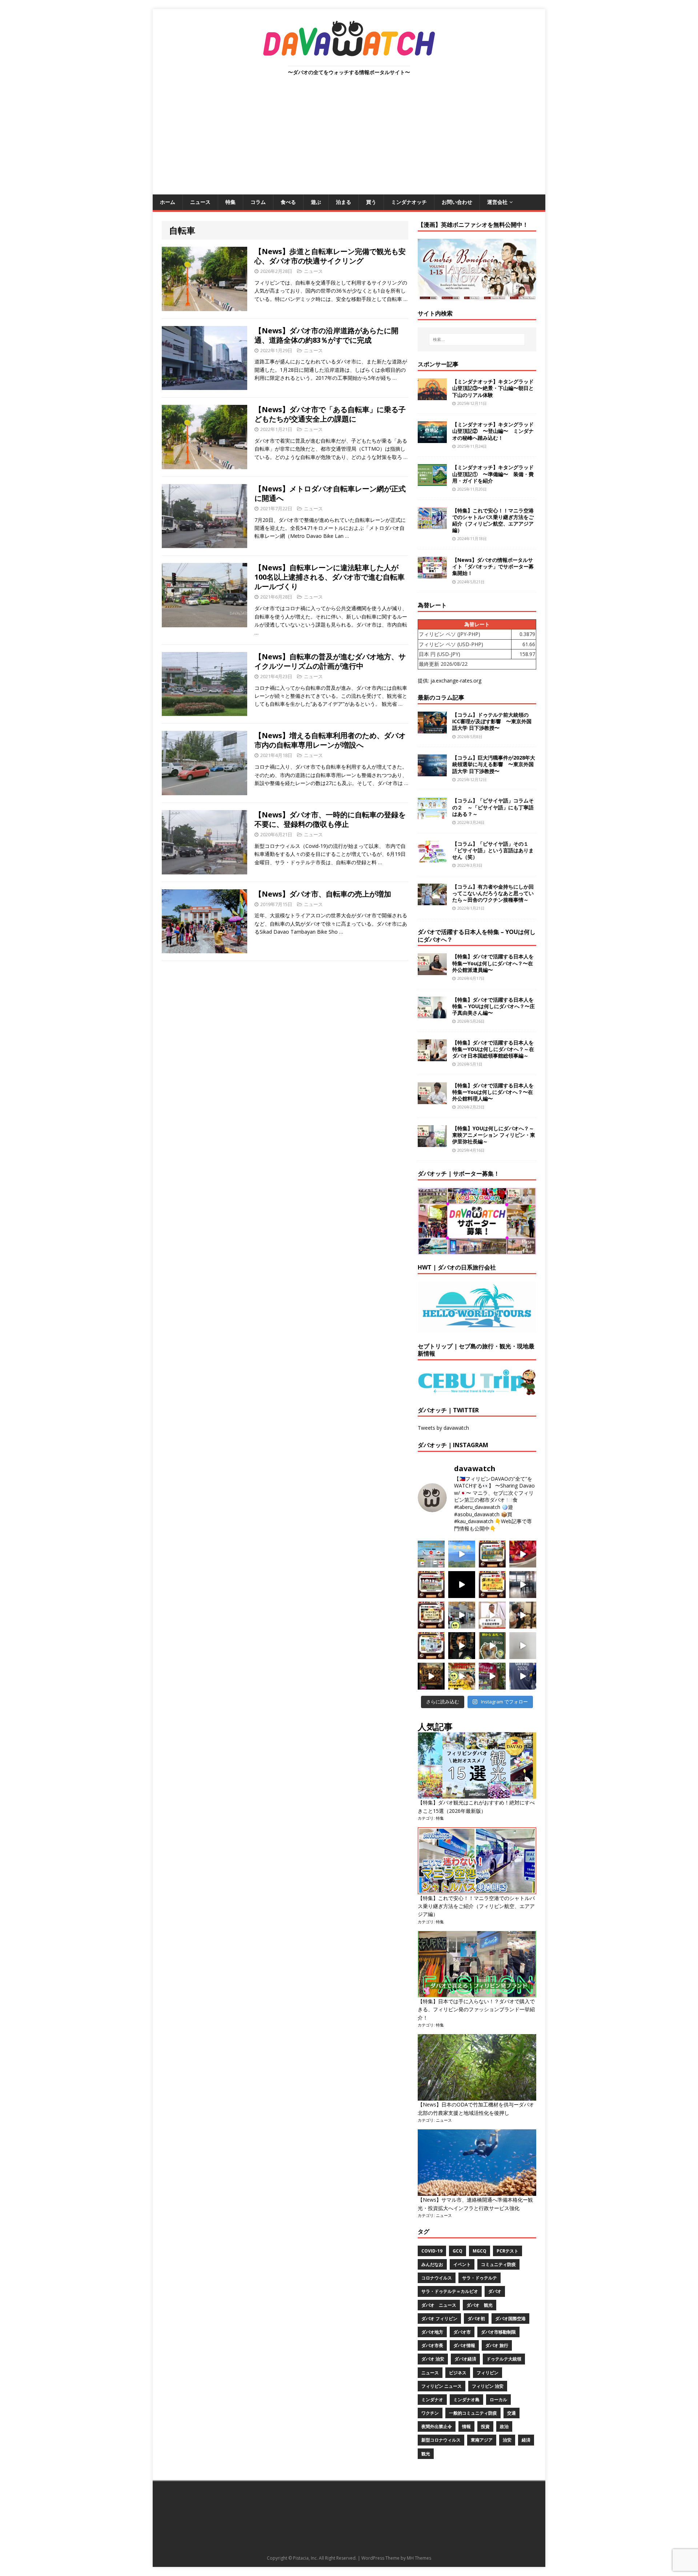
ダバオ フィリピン (439, 2319)
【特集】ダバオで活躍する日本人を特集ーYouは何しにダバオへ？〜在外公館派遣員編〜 (493, 963)
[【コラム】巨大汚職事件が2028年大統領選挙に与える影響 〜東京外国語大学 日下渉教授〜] (432, 772)
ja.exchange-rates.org (456, 681)
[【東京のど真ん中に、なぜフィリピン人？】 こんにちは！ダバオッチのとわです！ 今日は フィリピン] (462, 1646)
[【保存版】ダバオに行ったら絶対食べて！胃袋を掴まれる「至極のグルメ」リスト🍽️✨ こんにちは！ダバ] (431, 1615)
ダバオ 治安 (433, 2359)
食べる (288, 202)
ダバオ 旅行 (497, 2345)
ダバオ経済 (465, 2359)
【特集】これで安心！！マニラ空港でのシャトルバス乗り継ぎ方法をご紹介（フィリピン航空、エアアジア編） (493, 520)
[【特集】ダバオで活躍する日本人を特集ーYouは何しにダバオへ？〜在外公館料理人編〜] (432, 1100)
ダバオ (495, 2291)
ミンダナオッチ (409, 202)
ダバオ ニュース (439, 2305)
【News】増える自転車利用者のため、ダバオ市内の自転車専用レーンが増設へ (330, 740)
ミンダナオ (432, 2400)
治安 (507, 2440)
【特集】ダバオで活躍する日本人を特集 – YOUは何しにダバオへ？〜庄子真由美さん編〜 (494, 1006)
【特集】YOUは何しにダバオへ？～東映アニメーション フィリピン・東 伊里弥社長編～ (494, 1135)
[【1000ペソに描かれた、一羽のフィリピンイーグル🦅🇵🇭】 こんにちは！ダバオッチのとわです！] (492, 1646)
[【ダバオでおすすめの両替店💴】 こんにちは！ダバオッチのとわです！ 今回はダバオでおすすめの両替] (492, 1554)
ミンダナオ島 (466, 2400)
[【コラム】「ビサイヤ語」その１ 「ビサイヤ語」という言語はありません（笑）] (432, 858)
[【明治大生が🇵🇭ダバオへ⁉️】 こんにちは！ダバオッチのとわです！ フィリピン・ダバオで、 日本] (523, 1676)
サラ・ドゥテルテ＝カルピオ (450, 2291)
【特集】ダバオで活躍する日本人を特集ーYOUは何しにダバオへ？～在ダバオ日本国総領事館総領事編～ (493, 1049)
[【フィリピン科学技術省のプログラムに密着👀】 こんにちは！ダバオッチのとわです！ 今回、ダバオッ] (523, 1554)
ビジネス (458, 2373)
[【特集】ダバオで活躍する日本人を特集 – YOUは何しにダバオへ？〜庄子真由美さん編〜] (432, 1014)
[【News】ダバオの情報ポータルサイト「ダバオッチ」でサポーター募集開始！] (432, 574)
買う (371, 202)
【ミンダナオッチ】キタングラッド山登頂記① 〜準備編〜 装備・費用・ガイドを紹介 (493, 474)
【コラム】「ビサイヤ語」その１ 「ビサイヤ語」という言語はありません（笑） (493, 850)
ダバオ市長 (432, 2345)
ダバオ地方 (432, 2332)
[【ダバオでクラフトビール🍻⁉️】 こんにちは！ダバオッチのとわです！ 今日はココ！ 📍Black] (523, 1585)
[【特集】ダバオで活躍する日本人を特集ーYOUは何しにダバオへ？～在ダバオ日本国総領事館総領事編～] (432, 1057)
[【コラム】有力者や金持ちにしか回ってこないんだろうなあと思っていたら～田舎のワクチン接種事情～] (432, 901)
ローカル (498, 2400)
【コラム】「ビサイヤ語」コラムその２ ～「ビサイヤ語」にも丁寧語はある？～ (493, 807)
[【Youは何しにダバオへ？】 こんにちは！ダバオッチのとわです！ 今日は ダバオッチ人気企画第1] (492, 1615)
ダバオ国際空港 (510, 2319)
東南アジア (482, 2440)
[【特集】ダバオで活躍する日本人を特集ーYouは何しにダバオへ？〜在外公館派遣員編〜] (432, 971)
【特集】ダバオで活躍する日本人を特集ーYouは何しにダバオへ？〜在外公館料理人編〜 (493, 1092)
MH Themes (419, 2558)
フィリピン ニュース (442, 2386)
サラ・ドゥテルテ (480, 2278)
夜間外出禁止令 (437, 2426)
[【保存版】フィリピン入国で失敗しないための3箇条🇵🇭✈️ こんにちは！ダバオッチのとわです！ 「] (523, 1615)
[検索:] (477, 339)
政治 (504, 2426)
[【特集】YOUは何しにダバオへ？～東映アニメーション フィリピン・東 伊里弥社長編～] (432, 1143)
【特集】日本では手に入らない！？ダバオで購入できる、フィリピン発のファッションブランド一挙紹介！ (476, 2009)
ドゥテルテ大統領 (504, 2359)
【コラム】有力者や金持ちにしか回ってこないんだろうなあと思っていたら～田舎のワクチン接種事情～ (493, 893)
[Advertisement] (349, 140)
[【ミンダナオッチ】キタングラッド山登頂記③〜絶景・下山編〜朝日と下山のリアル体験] (432, 396)
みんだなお (432, 2264)
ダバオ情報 (464, 2345)
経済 (526, 2440)
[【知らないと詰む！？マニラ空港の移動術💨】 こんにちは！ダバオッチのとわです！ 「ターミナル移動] (462, 1615)
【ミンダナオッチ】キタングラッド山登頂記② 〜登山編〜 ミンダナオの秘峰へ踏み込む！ (493, 431)
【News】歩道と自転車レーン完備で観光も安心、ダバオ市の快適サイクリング (330, 256)
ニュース (200, 202)
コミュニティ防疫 (498, 2264)
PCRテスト (508, 2251)
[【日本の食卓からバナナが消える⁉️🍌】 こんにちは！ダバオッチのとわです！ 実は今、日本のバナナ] (462, 1676)
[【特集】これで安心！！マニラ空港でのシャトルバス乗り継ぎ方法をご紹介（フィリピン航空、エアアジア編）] (432, 525)
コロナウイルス (437, 2278)
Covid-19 (432, 2251)
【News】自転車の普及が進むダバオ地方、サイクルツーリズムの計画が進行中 (330, 661)
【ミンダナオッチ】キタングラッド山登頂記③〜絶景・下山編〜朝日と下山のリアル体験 (493, 388)
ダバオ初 (476, 2319)
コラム (258, 202)
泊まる (344, 202)
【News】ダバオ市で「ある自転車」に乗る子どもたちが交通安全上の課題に (330, 414)
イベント (462, 2264)
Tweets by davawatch (443, 1428)
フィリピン (488, 2373)
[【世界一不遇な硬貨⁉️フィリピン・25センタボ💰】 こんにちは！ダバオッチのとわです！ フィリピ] (523, 1646)
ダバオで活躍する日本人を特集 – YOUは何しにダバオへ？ (477, 936)
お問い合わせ (457, 202)
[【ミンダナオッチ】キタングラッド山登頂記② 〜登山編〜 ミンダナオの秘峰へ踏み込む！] (432, 439)
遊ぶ (316, 202)
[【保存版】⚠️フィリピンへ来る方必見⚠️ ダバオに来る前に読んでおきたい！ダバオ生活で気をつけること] (492, 1585)
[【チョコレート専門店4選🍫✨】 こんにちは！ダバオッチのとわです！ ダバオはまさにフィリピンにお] (431, 1585)
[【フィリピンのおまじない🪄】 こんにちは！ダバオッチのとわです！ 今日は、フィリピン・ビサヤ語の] (462, 1585)
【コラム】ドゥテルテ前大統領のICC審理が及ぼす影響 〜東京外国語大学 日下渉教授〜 (492, 721)
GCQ (458, 2251)
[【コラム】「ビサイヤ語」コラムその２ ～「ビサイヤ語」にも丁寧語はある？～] (432, 815)
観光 (426, 2454)
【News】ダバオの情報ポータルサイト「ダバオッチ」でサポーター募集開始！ (493, 566)
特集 (230, 202)
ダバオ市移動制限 (498, 2332)
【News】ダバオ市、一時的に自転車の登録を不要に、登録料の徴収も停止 (330, 819)
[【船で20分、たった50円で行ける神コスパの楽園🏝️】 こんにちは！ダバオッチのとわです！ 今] (462, 1554)
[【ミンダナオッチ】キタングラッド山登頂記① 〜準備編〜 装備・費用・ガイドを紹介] (432, 482)
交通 (512, 2413)
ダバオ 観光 (480, 2305)
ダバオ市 (462, 2332)
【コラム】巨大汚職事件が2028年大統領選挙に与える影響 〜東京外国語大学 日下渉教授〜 (494, 764)
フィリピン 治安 (488, 2386)
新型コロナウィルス (441, 2440)
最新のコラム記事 (441, 697)
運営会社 (497, 202)
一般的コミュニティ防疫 (473, 2413)
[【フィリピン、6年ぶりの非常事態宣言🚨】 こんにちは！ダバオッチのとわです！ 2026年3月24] (431, 1676)
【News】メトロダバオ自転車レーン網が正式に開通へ (330, 493)
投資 (485, 2426)
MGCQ (480, 2251)
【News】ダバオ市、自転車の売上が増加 (323, 894)
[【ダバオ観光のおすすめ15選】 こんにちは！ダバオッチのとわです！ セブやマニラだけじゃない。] (431, 1646)
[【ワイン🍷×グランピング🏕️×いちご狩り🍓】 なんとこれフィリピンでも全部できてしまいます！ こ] (492, 1676)
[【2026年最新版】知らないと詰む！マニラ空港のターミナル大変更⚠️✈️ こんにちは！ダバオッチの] (431, 1554)
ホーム (168, 202)
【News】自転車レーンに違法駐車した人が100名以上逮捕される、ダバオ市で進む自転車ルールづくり (330, 577)
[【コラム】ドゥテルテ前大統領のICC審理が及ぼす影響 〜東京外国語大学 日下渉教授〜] (432, 729)
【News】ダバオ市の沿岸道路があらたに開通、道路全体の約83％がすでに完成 (326, 335)
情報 (466, 2426)
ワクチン (430, 2413)
